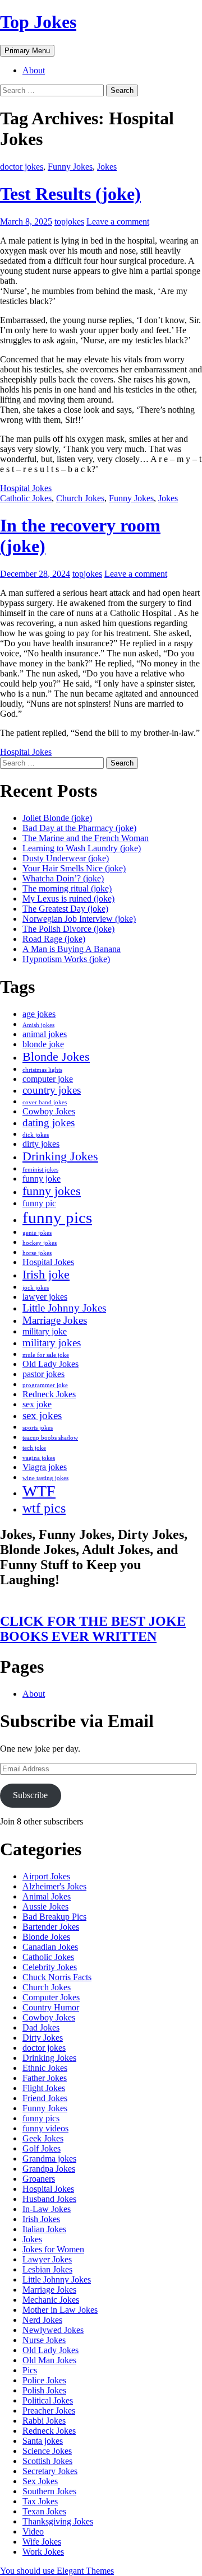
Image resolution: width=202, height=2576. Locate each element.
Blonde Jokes (56, 1056)
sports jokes (38, 1428)
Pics (30, 2370)
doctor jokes (22, 167)
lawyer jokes (45, 1297)
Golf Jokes (42, 2148)
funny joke (42, 1179)
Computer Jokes (51, 1997)
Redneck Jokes (49, 1394)
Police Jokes (44, 2380)
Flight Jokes (44, 2088)
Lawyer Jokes (47, 2259)
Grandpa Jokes (49, 2169)
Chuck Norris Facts (57, 1977)
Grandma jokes (49, 2159)
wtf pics (44, 1508)
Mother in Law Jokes (60, 2310)
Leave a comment (118, 221)
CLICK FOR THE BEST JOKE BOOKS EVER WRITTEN (93, 1629)
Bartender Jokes (51, 1927)
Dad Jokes (41, 2027)
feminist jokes (40, 1170)
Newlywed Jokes (53, 2330)
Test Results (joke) (70, 194)
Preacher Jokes (49, 2411)
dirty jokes (41, 1144)
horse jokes (37, 1253)
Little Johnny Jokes (64, 1308)
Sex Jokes (40, 2481)
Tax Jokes (40, 2501)
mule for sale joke (46, 1355)
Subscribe (30, 1795)
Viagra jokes (45, 1467)
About (34, 70)
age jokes (39, 1014)
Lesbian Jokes (47, 2269)
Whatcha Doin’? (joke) (63, 878)
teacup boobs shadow (50, 1438)
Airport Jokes (46, 1876)
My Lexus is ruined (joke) (68, 899)
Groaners (39, 2179)
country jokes (52, 1090)
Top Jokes (38, 22)
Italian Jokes (44, 2229)
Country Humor (51, 2007)
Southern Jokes (49, 2491)
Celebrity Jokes (50, 1967)
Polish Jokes (44, 2390)
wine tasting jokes (45, 1478)
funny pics (57, 1217)
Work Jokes (43, 2552)
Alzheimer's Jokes (54, 1886)
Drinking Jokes (60, 1156)
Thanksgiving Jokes (58, 2521)
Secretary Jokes (50, 2471)
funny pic (39, 1203)
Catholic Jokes (26, 498)
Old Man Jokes (49, 2360)
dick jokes (36, 1135)
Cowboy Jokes (49, 1111)
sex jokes (42, 1415)
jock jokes (36, 1288)
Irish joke (46, 1274)
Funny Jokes (70, 167)
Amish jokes (38, 1025)
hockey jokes (40, 1243)
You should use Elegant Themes (57, 2571)
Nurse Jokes (44, 2340)
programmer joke (45, 1385)
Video (33, 2531)
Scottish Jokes (47, 2461)
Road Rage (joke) (54, 939)
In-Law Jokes (47, 2209)
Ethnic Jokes (45, 2068)
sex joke (37, 1404)
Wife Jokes (42, 2542)
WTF (39, 1491)
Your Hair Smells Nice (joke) (74, 868)
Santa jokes (43, 2441)
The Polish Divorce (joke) (68, 929)
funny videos (45, 2128)
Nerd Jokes (42, 2320)
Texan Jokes (44, 2511)
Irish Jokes (41, 2219)
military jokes (52, 1343)
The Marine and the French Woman (86, 838)
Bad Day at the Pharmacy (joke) (79, 828)
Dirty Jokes (43, 2038)
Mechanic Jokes (51, 2300)
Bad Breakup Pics (54, 1917)
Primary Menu (27, 51)
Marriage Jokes (55, 1320)
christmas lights (42, 1070)
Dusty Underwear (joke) (66, 858)
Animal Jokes (47, 1896)
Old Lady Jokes (50, 1364)
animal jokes (45, 1034)
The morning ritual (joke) (67, 888)
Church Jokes (80, 498)
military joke (45, 1331)
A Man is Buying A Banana (72, 949)
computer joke (48, 1079)
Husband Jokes (49, 2199)
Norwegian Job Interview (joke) (79, 919)
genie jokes (37, 1233)
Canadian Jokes (50, 1947)
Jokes (107, 167)
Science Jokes (47, 2451)
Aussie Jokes (45, 1907)
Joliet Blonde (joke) (57, 818)
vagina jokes (39, 1458)
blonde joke (43, 1044)
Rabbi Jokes (44, 2421)
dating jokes (49, 1123)
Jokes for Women (53, 2249)
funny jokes (52, 1191)
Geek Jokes (43, 2138)
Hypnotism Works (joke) (66, 959)
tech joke (34, 1448)
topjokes (69, 221)
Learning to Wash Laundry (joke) (82, 848)
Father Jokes (45, 2078)
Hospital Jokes (26, 488)
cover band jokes (45, 1102)
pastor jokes (43, 1374)
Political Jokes (48, 2400)
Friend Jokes (45, 2098)
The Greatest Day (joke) (65, 909)
